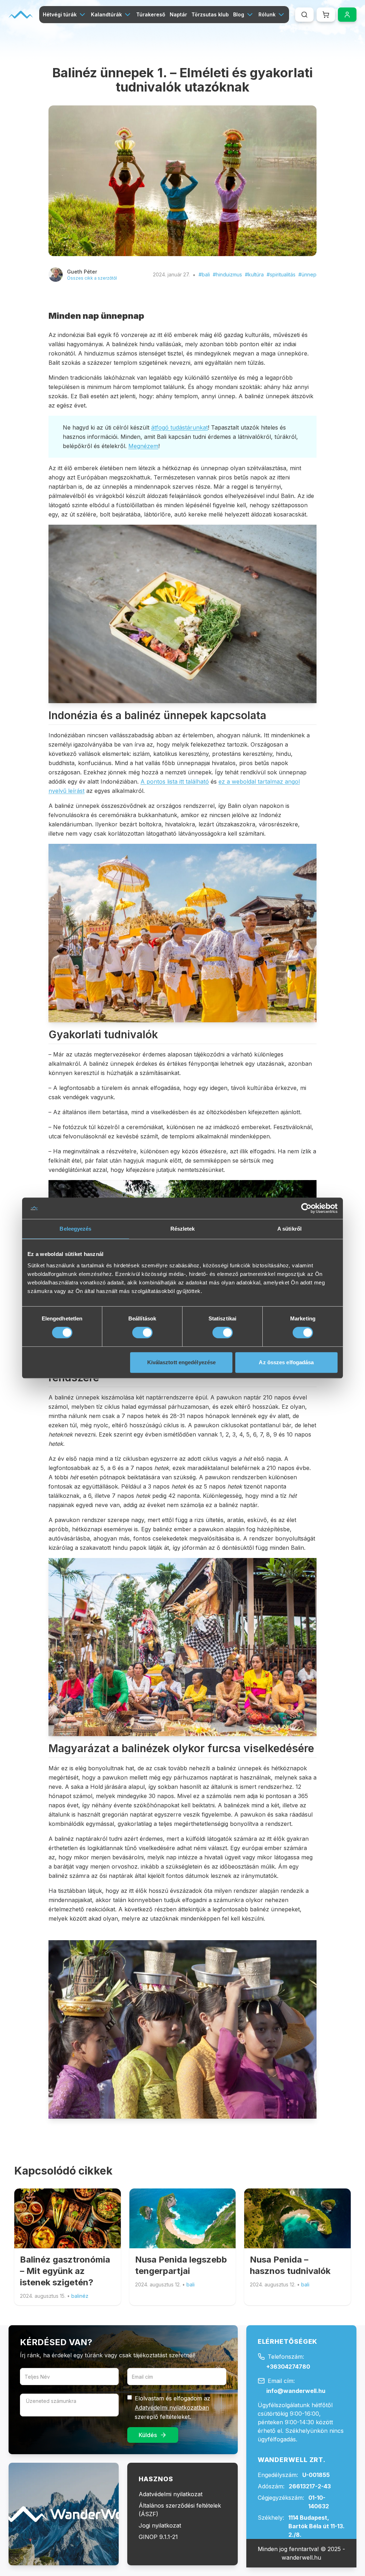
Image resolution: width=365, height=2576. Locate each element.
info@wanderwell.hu (296, 2391)
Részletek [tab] (183, 1229)
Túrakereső (151, 14)
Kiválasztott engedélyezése (182, 1362)
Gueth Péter (82, 272)
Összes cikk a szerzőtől (92, 278)
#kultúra (254, 274)
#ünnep (307, 274)
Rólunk (267, 14)
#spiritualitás (281, 274)
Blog (239, 14)
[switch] (142, 1333)
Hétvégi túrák (60, 14)
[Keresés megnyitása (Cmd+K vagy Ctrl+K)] (304, 15)
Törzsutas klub (210, 14)
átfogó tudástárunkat (179, 427)
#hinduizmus (227, 274)
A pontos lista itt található (175, 781)
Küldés (148, 2435)
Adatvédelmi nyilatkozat (171, 2494)
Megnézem (143, 446)
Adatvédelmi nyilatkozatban (172, 2408)
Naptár (178, 14)
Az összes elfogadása (286, 1362)
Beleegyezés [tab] (75, 1229)
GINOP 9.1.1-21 (158, 2537)
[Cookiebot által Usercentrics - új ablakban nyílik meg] (306, 1208)
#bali (204, 274)
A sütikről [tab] (289, 1229)
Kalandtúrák (106, 14)
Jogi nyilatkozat (160, 2525)
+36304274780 (288, 2367)
